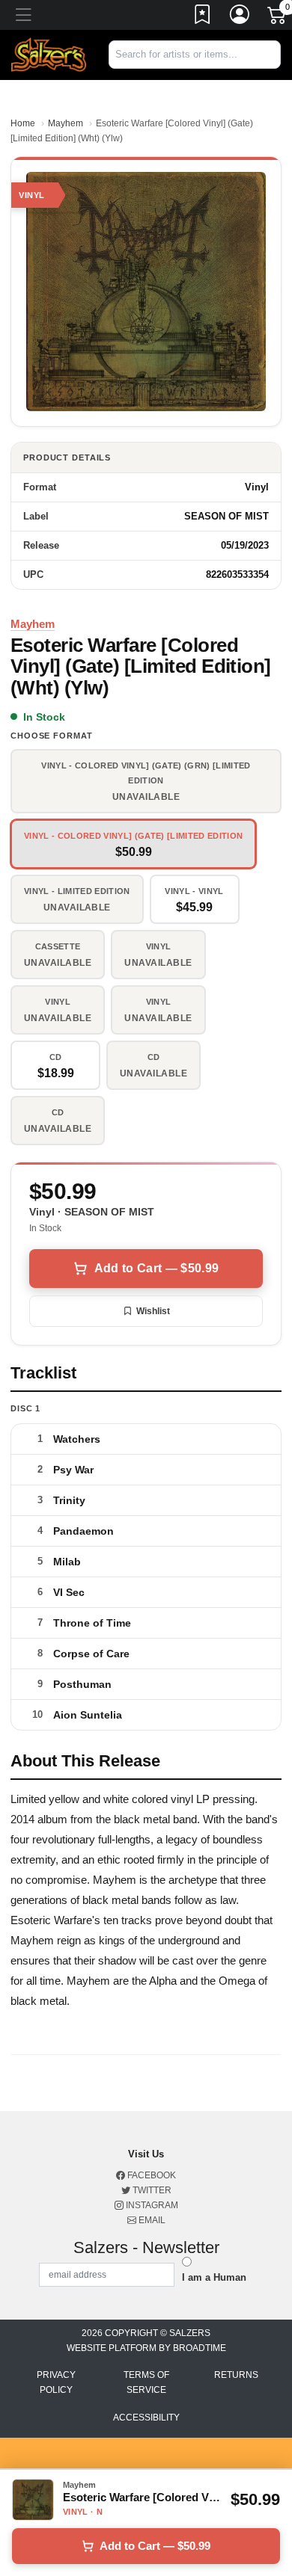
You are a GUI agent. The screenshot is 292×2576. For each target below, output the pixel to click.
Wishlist (153, 1311)
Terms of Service (146, 2382)
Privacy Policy (56, 2382)
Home (23, 123)
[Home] (49, 54)
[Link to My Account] (240, 17)
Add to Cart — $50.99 (156, 1268)
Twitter (151, 2190)
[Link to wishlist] (203, 17)
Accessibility (146, 2418)
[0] (278, 18)
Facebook (150, 2175)
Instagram (151, 2205)
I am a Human (214, 2277)
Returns (236, 2375)
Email (151, 2220)
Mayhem (66, 123)
